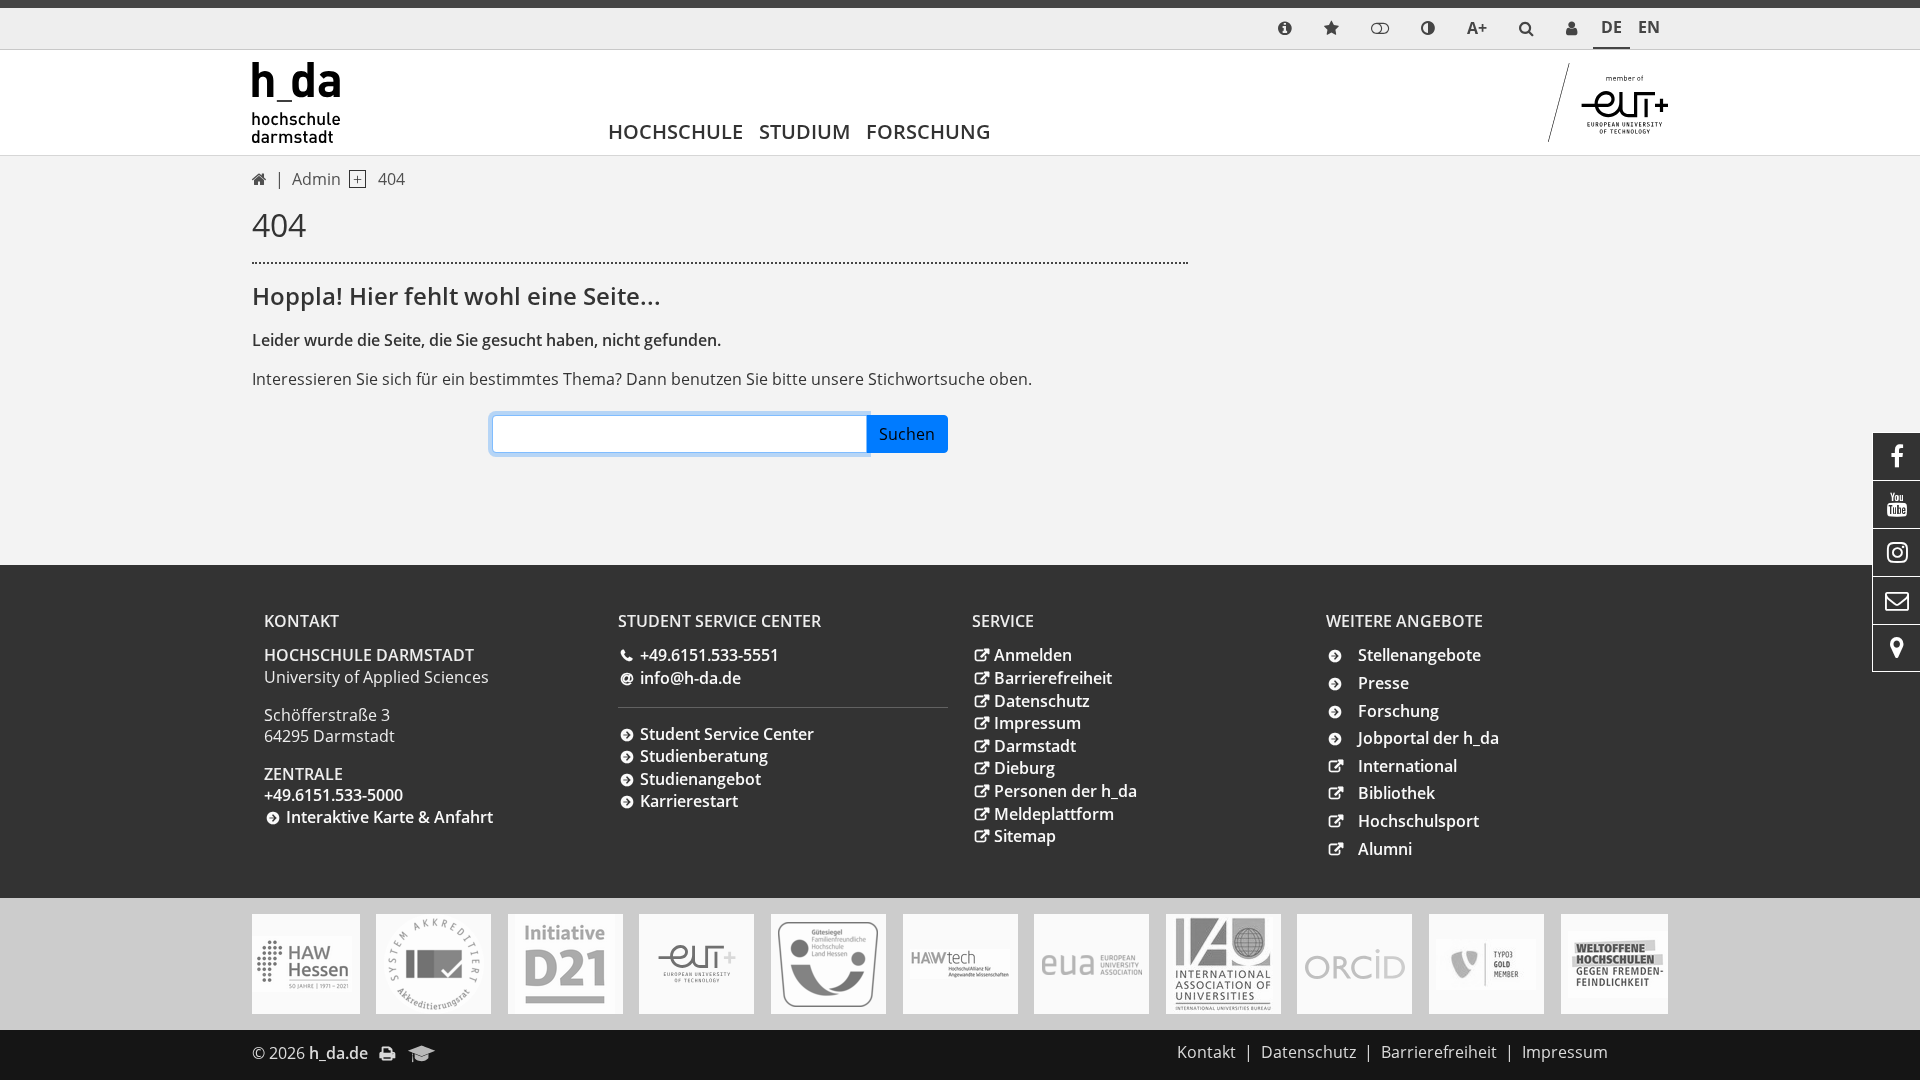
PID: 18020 (489, 1053)
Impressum (1037, 723)
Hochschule (675, 131)
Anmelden (1033, 655)
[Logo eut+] (697, 963)
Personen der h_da (1065, 791)
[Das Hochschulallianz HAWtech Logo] (960, 964)
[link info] (1285, 28)
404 (391, 179)
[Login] (1380, 28)
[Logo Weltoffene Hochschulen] (1618, 964)
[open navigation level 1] (353, 179)
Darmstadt (1035, 746)
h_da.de (338, 1053)
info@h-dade (690, 678)
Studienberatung (704, 756)
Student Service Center (727, 734)
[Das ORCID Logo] (1355, 964)
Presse (1383, 683)
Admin (316, 179)
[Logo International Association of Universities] (1223, 964)
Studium (804, 131)
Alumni (1385, 849)
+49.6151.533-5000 (333, 795)
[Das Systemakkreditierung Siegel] (434, 964)
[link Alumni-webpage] (422, 1055)
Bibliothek (1396, 793)
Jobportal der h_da (1428, 738)
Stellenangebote (1419, 655)
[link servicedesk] (1571, 28)
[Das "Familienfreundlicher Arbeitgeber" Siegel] (828, 964)
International (1407, 766)
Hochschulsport (1418, 821)
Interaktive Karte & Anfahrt (389, 817)
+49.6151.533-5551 (709, 655)
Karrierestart (689, 801)
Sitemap (1025, 836)
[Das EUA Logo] (1092, 963)
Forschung (928, 131)
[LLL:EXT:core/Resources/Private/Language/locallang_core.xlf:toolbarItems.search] (1526, 28)
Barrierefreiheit (1053, 678)
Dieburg (1024, 768)
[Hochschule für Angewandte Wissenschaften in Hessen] (302, 964)
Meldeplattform (1054, 814)
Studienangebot (700, 779)
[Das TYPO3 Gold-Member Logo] (1486, 964)
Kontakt (1206, 1052)
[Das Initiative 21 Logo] (565, 964)
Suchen (907, 434)
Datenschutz (1042, 701)
